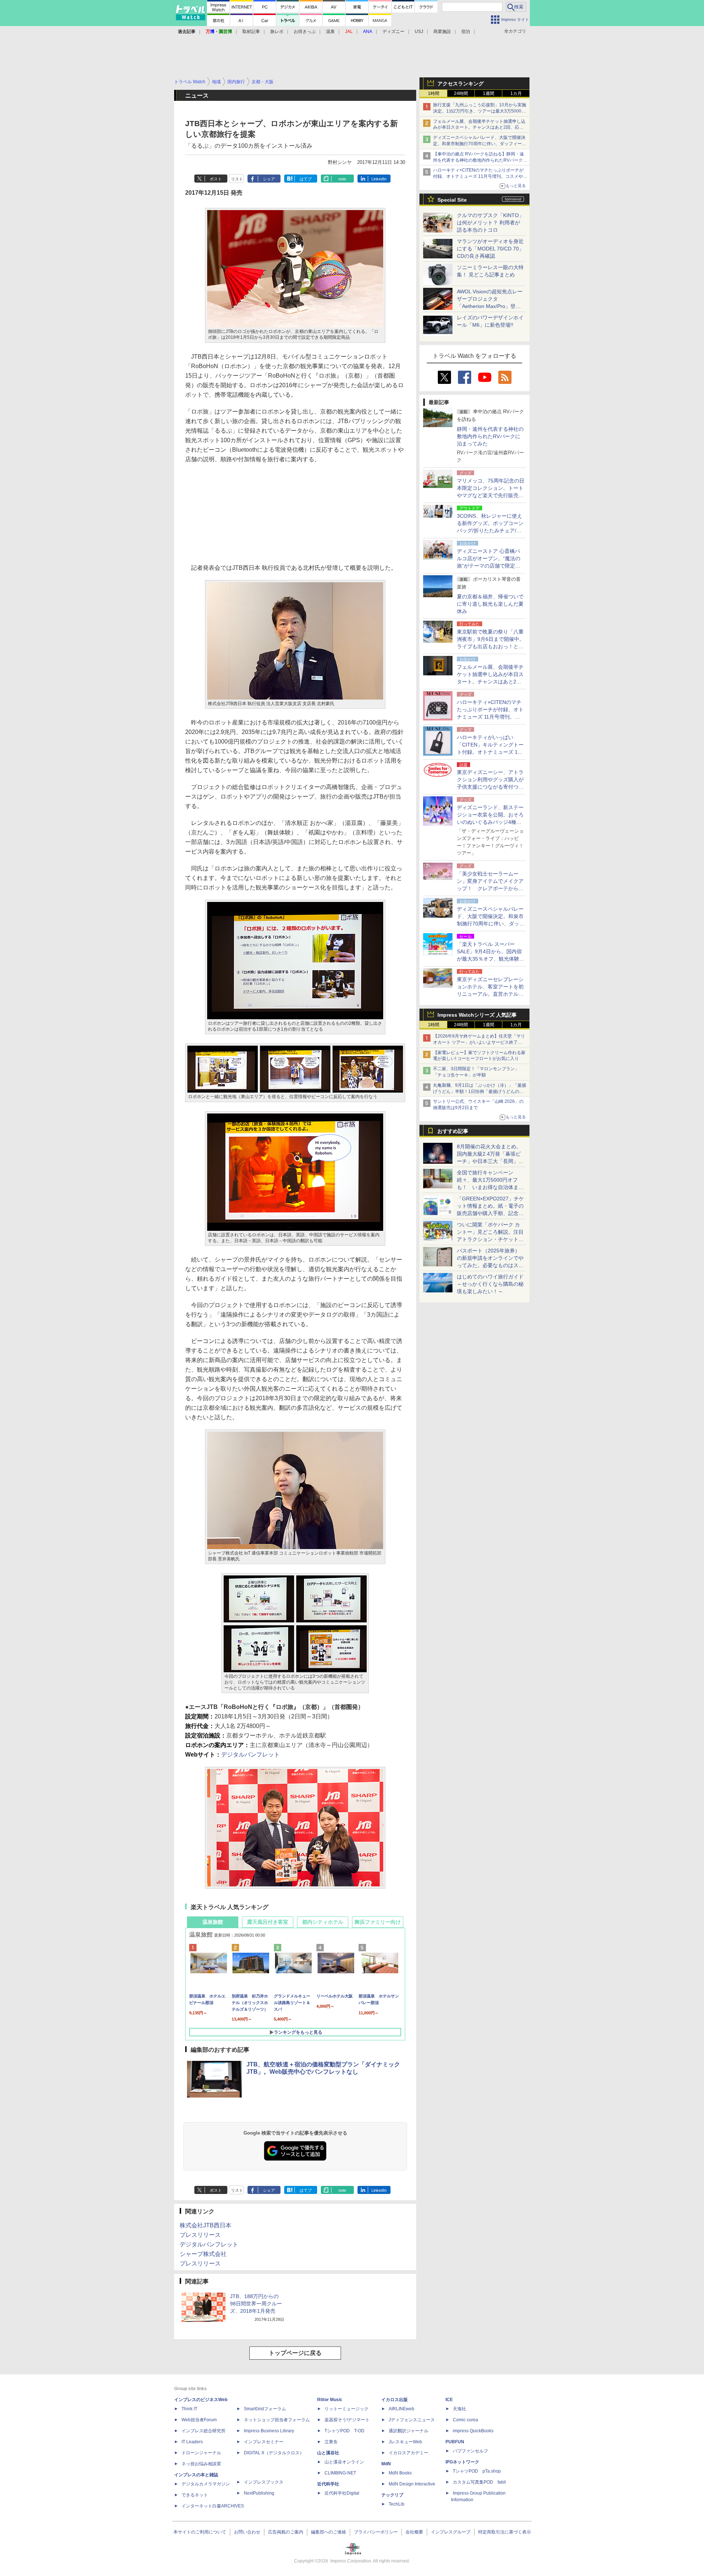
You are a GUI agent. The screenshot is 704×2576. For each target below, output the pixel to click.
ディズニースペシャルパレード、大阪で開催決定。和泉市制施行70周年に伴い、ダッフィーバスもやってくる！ (480, 144)
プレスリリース (200, 2235)
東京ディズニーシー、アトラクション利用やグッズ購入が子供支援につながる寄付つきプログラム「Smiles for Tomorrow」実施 (490, 787)
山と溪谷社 (328, 2453)
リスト (237, 179)
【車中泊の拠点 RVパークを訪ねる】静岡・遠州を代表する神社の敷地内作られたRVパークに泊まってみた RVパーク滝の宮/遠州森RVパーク (480, 160)
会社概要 (414, 2532)
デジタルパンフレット (250, 1755)
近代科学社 (328, 2484)
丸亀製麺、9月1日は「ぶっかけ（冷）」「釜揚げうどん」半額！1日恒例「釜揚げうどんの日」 (480, 1091)
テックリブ (392, 2495)
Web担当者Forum (199, 2420)
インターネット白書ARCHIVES (213, 2506)
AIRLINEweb (401, 2409)
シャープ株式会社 (203, 2254)
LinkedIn (379, 179)
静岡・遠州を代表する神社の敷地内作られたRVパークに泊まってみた (490, 436)
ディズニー (393, 32)
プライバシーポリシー (376, 2532)
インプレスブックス (264, 2482)
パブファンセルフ (470, 2451)
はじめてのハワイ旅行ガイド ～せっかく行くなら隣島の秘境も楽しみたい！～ (490, 1284)
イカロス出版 (395, 2400)
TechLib (397, 2504)
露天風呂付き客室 (268, 1922)
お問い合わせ (247, 2532)
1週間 (489, 93)
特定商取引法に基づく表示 (505, 2532)
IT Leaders (192, 2442)
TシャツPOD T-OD (344, 2431)
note (342, 179)
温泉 (330, 32)
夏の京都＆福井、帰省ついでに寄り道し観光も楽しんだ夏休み (490, 604)
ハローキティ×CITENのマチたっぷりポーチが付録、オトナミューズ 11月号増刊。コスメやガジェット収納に (480, 176)
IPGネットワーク (462, 2462)
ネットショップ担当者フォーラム (277, 2420)
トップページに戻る (295, 2353)
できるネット (195, 2495)
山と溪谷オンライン (344, 2462)
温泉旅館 (213, 1922)
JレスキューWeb (405, 2442)
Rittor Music (330, 2400)
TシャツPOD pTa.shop (477, 2471)
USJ (419, 32)
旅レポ (277, 32)
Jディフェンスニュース (412, 2420)
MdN (386, 2464)
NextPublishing (259, 2493)
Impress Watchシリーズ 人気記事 (477, 1015)
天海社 (459, 2409)
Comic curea (465, 2420)
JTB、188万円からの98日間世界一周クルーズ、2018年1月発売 (256, 2304)
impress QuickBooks (473, 2431)
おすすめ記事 (453, 1131)
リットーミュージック (346, 2409)
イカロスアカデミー (408, 2453)
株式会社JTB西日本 (206, 2225)
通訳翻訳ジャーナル (408, 2431)
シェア (269, 179)
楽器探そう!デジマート (347, 2420)
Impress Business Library (269, 2431)
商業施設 (442, 32)
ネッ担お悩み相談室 (201, 2464)
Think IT (189, 2409)
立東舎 (331, 2442)
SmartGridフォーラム (265, 2409)
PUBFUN (455, 2442)
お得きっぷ (305, 32)
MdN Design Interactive (412, 2484)
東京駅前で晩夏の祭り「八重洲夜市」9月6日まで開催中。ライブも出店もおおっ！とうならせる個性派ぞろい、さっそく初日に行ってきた (491, 646)
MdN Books (400, 2473)
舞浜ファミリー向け (378, 1922)
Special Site (452, 200)
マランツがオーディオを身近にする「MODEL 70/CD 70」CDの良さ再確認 (490, 249)
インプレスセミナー (264, 2442)
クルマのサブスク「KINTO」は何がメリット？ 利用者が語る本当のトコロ (490, 223)
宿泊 (466, 32)
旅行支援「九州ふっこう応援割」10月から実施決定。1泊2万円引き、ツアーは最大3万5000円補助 (480, 111)
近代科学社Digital (342, 2493)
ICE (449, 2400)
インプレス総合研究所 (203, 2431)
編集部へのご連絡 (329, 2532)
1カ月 (516, 93)
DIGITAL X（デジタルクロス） (274, 2453)
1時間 (434, 93)
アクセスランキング (461, 84)
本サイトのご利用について (200, 2532)
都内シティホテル (323, 1922)
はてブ (306, 179)
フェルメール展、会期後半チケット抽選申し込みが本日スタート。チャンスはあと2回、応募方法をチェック (479, 128)
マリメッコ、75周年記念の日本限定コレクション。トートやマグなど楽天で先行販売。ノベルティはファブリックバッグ (491, 495)
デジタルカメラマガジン (206, 2484)
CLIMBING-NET (340, 2473)
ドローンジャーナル (201, 2453)
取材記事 (251, 32)
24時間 (461, 93)
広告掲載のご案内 (286, 2532)
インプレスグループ (451, 2532)
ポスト (216, 179)
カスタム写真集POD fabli (479, 2482)
